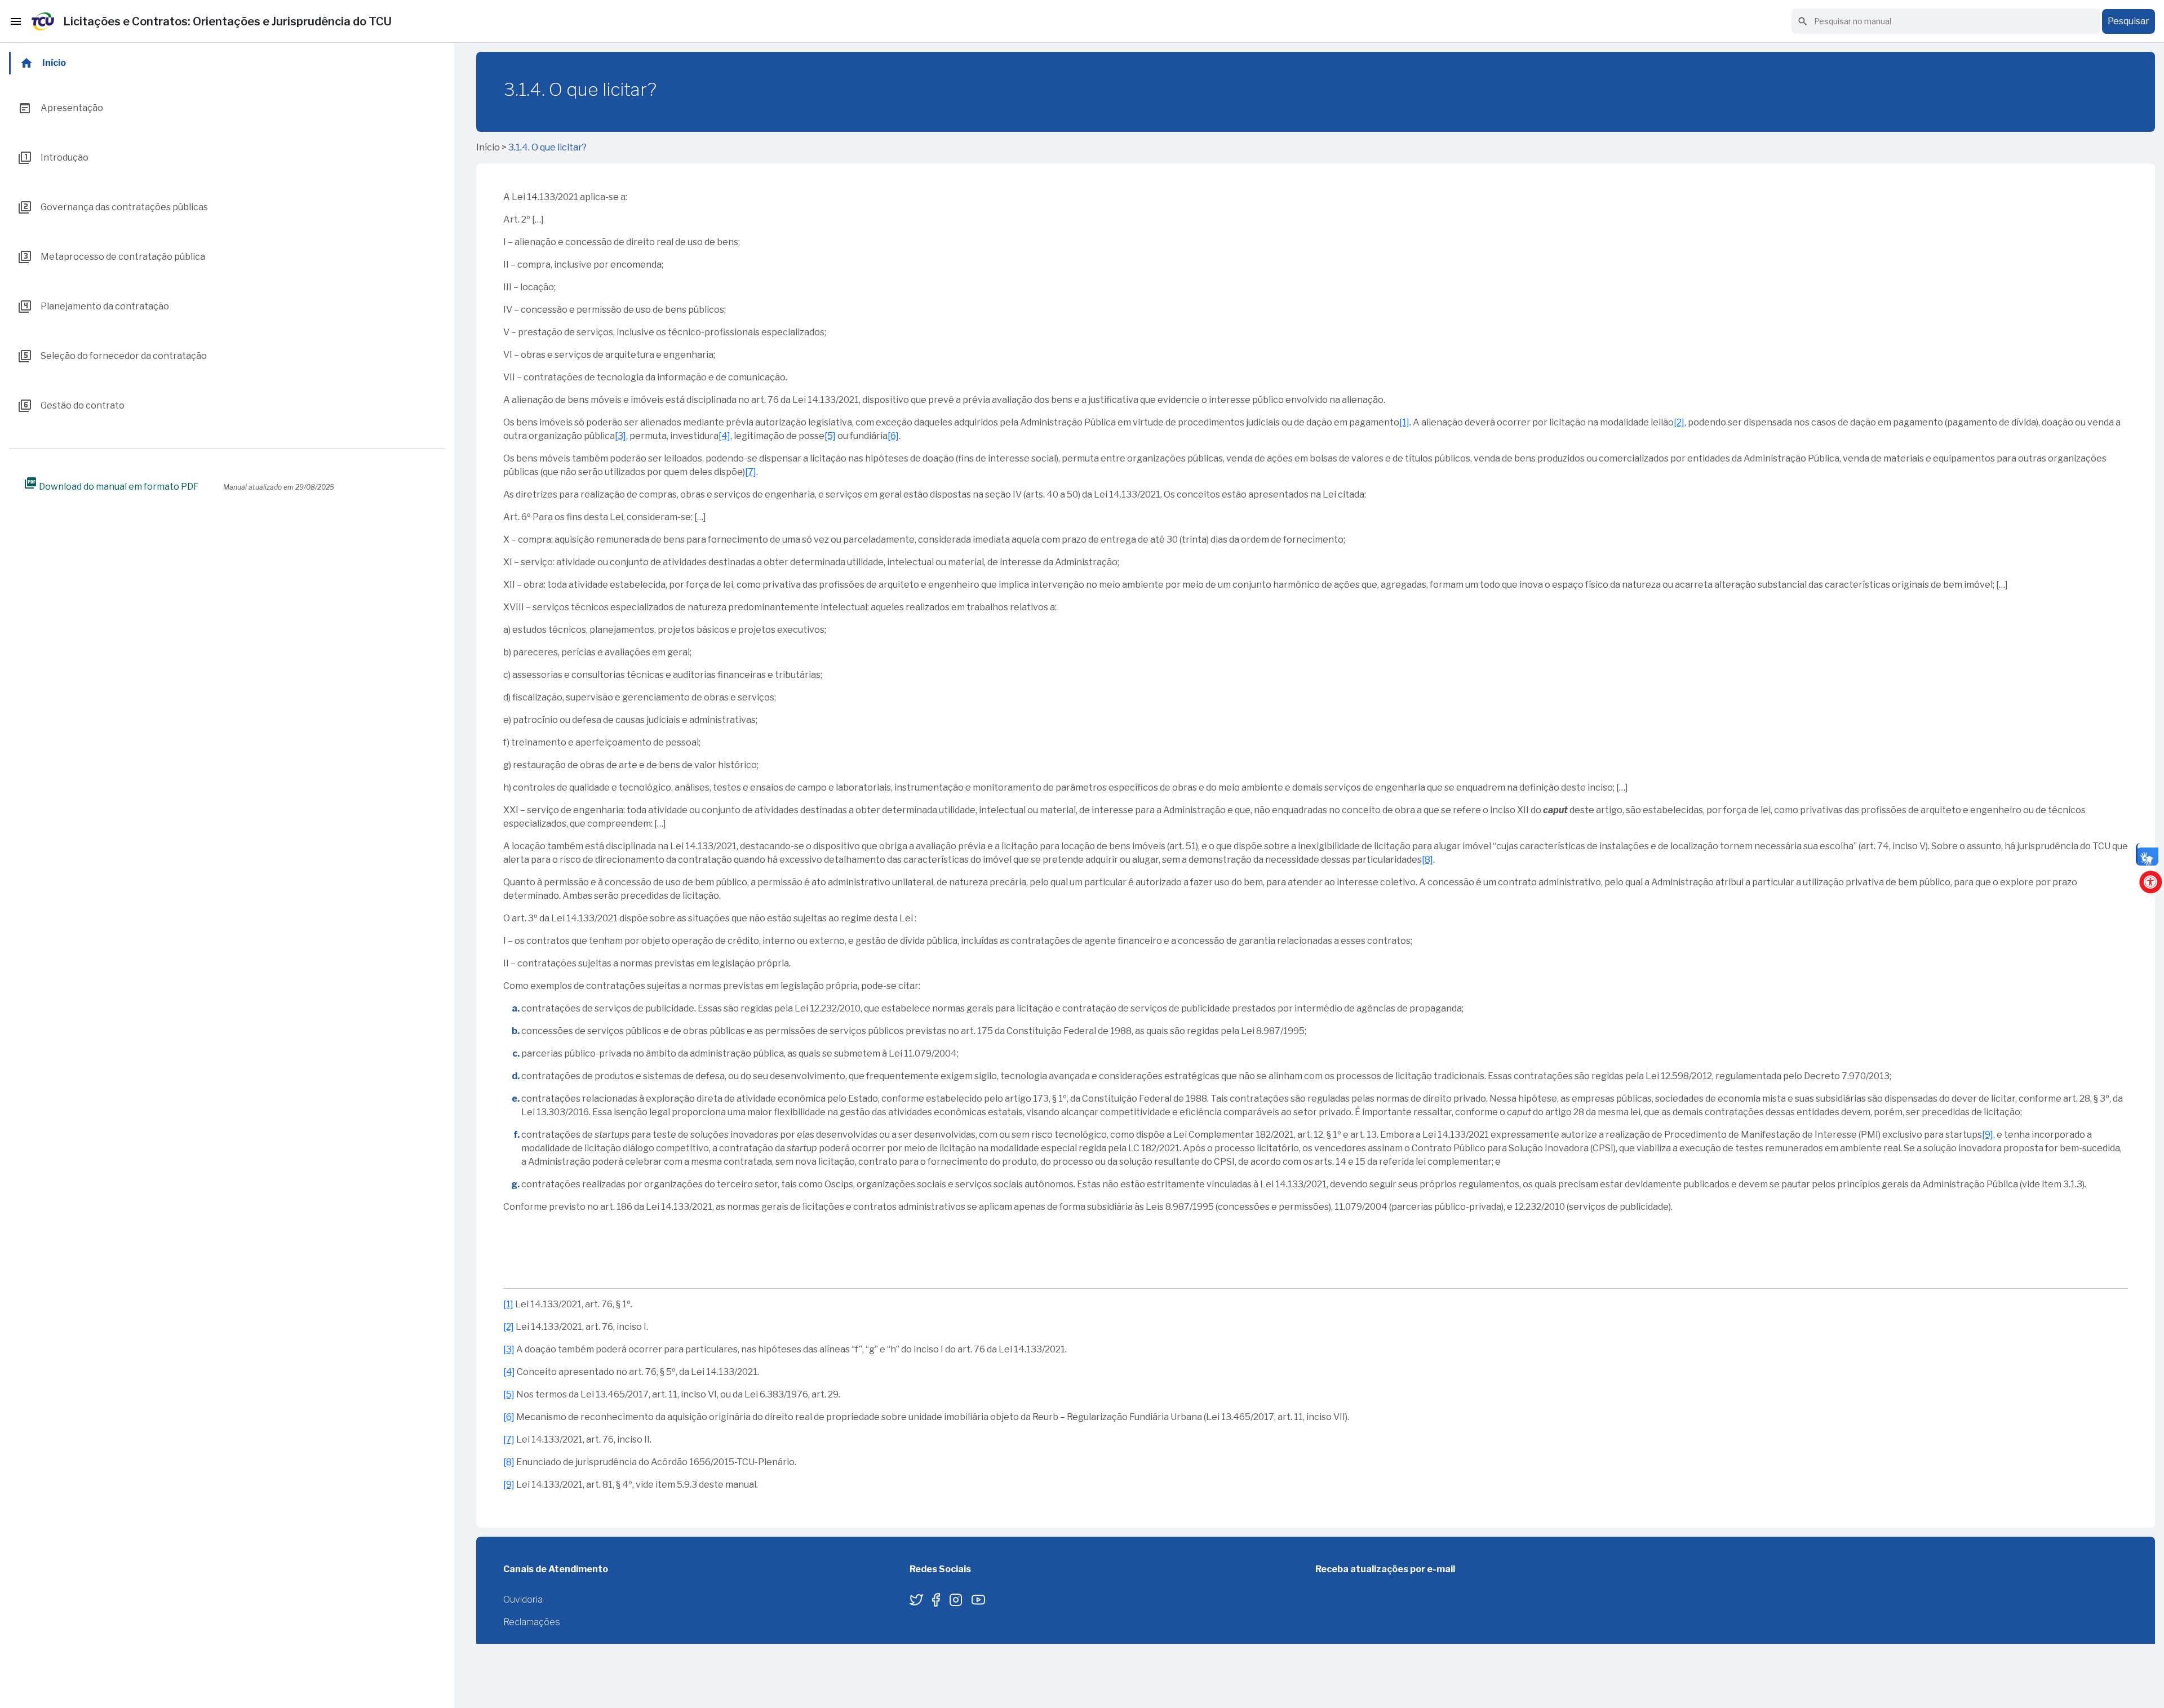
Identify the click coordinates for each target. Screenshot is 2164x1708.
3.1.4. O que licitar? (547, 147)
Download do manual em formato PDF (111, 486)
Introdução (53, 158)
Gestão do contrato (71, 406)
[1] (1404, 422)
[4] (724, 436)
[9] (1988, 1135)
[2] (1679, 422)
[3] (620, 436)
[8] (1427, 860)
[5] (830, 436)
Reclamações (532, 1622)
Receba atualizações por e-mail (1385, 1569)
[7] (751, 472)
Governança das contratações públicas (113, 207)
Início (43, 63)
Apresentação (61, 108)
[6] (893, 436)
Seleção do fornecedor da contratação (112, 356)
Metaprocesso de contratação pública (112, 257)
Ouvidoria (523, 1600)
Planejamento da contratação (94, 307)
